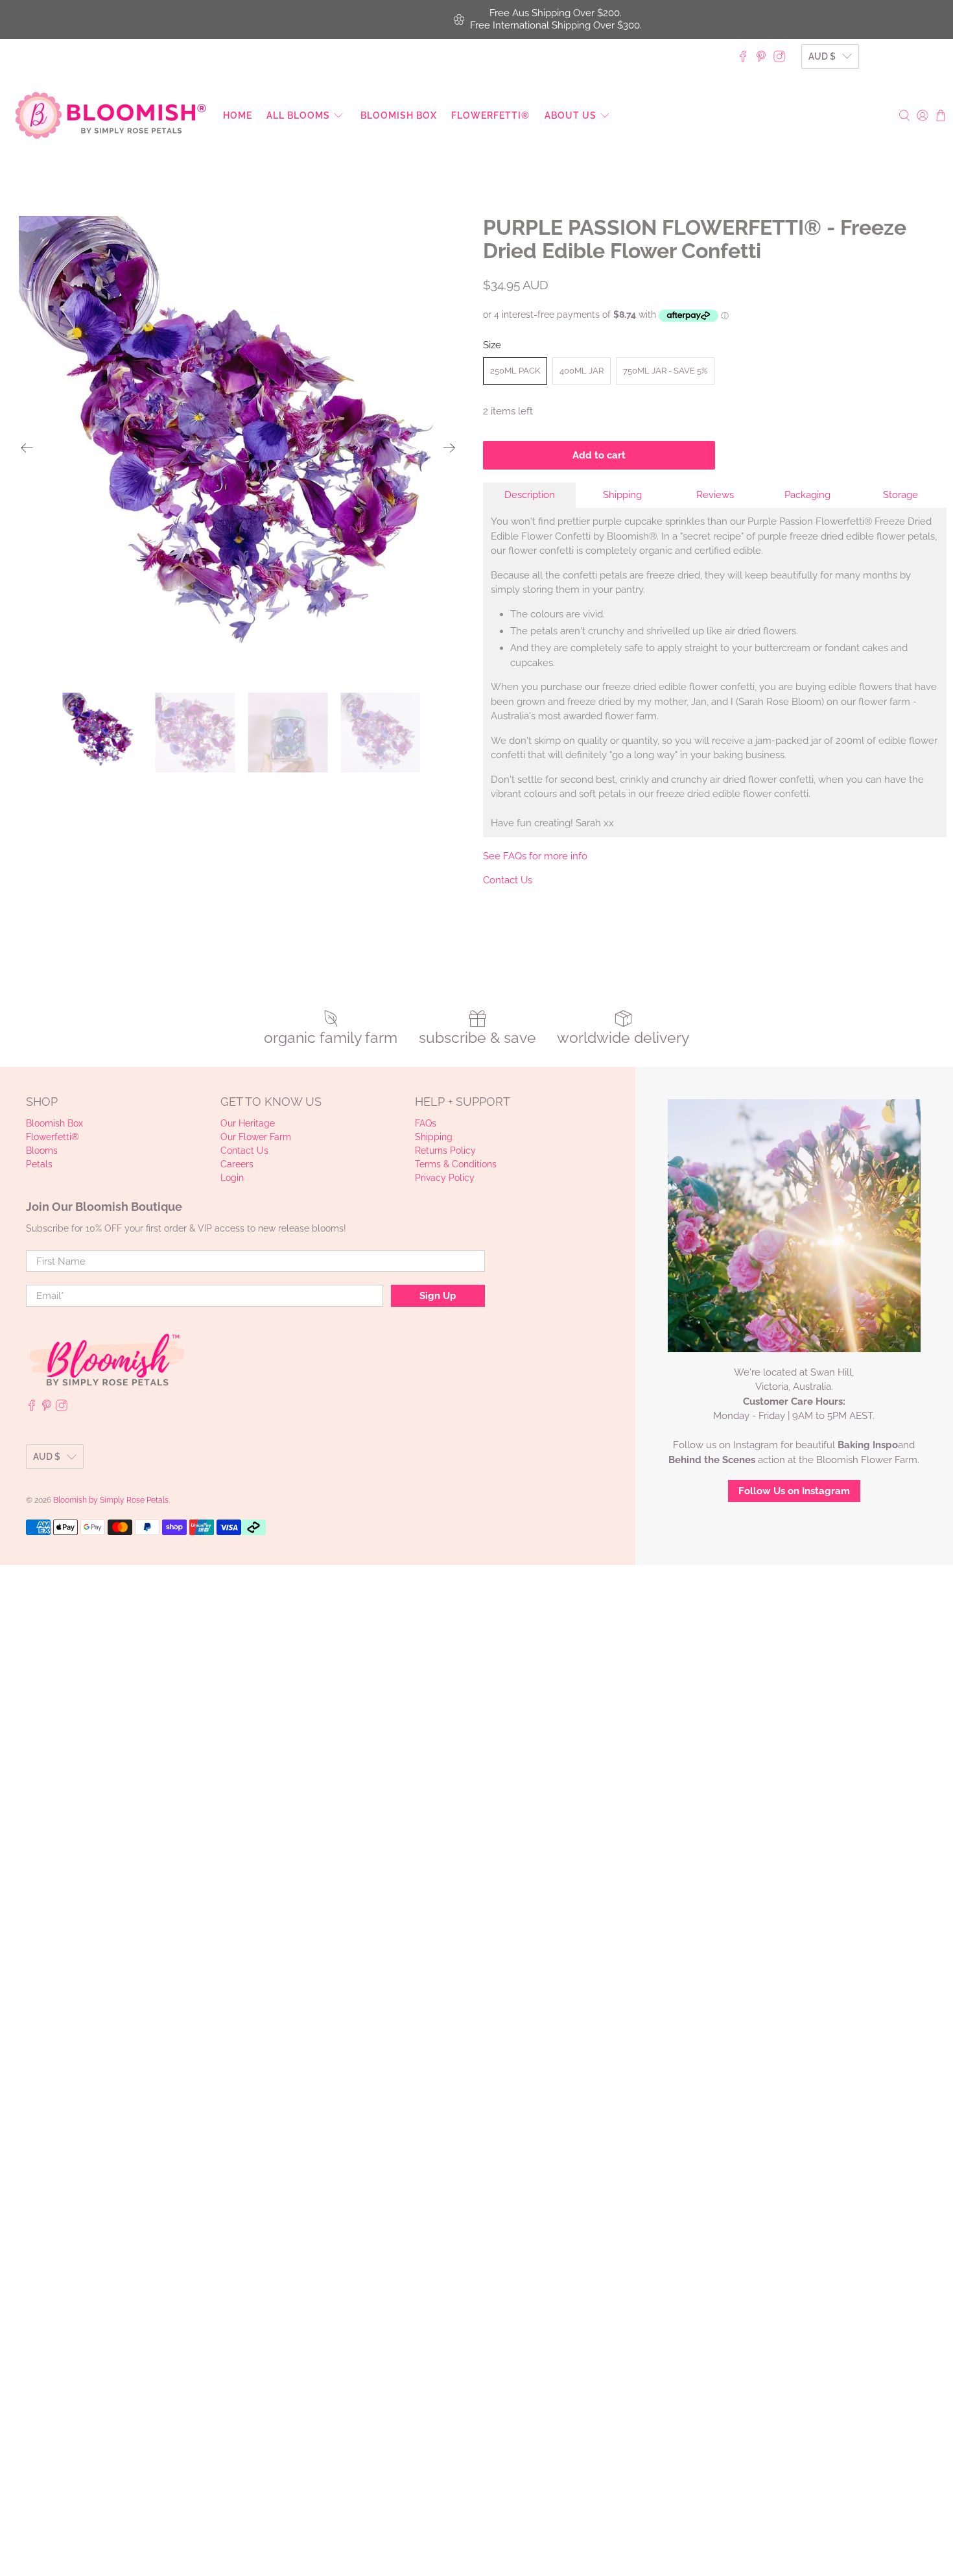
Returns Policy (445, 1151)
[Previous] (27, 448)
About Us (571, 115)
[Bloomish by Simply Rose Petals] (111, 115)
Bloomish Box (399, 115)
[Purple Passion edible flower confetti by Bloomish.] (238, 448)
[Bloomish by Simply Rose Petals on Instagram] (779, 56)
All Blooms (298, 115)
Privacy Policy (445, 1178)
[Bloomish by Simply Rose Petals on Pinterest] (761, 56)
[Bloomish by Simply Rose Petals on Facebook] (743, 56)
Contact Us (508, 880)
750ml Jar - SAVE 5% (665, 371)
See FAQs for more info (535, 856)
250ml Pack (515, 371)
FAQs (426, 1123)
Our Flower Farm (256, 1137)
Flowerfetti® (490, 115)
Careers (237, 1164)
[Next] (449, 448)
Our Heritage (248, 1123)
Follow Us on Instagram (794, 1491)
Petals (39, 1164)
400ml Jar (582, 371)
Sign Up (438, 1296)
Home (238, 115)
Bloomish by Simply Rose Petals (111, 1500)
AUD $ (822, 56)
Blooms (42, 1151)
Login (232, 1178)
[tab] (529, 495)
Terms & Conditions (456, 1164)
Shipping (434, 1137)
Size (492, 345)
